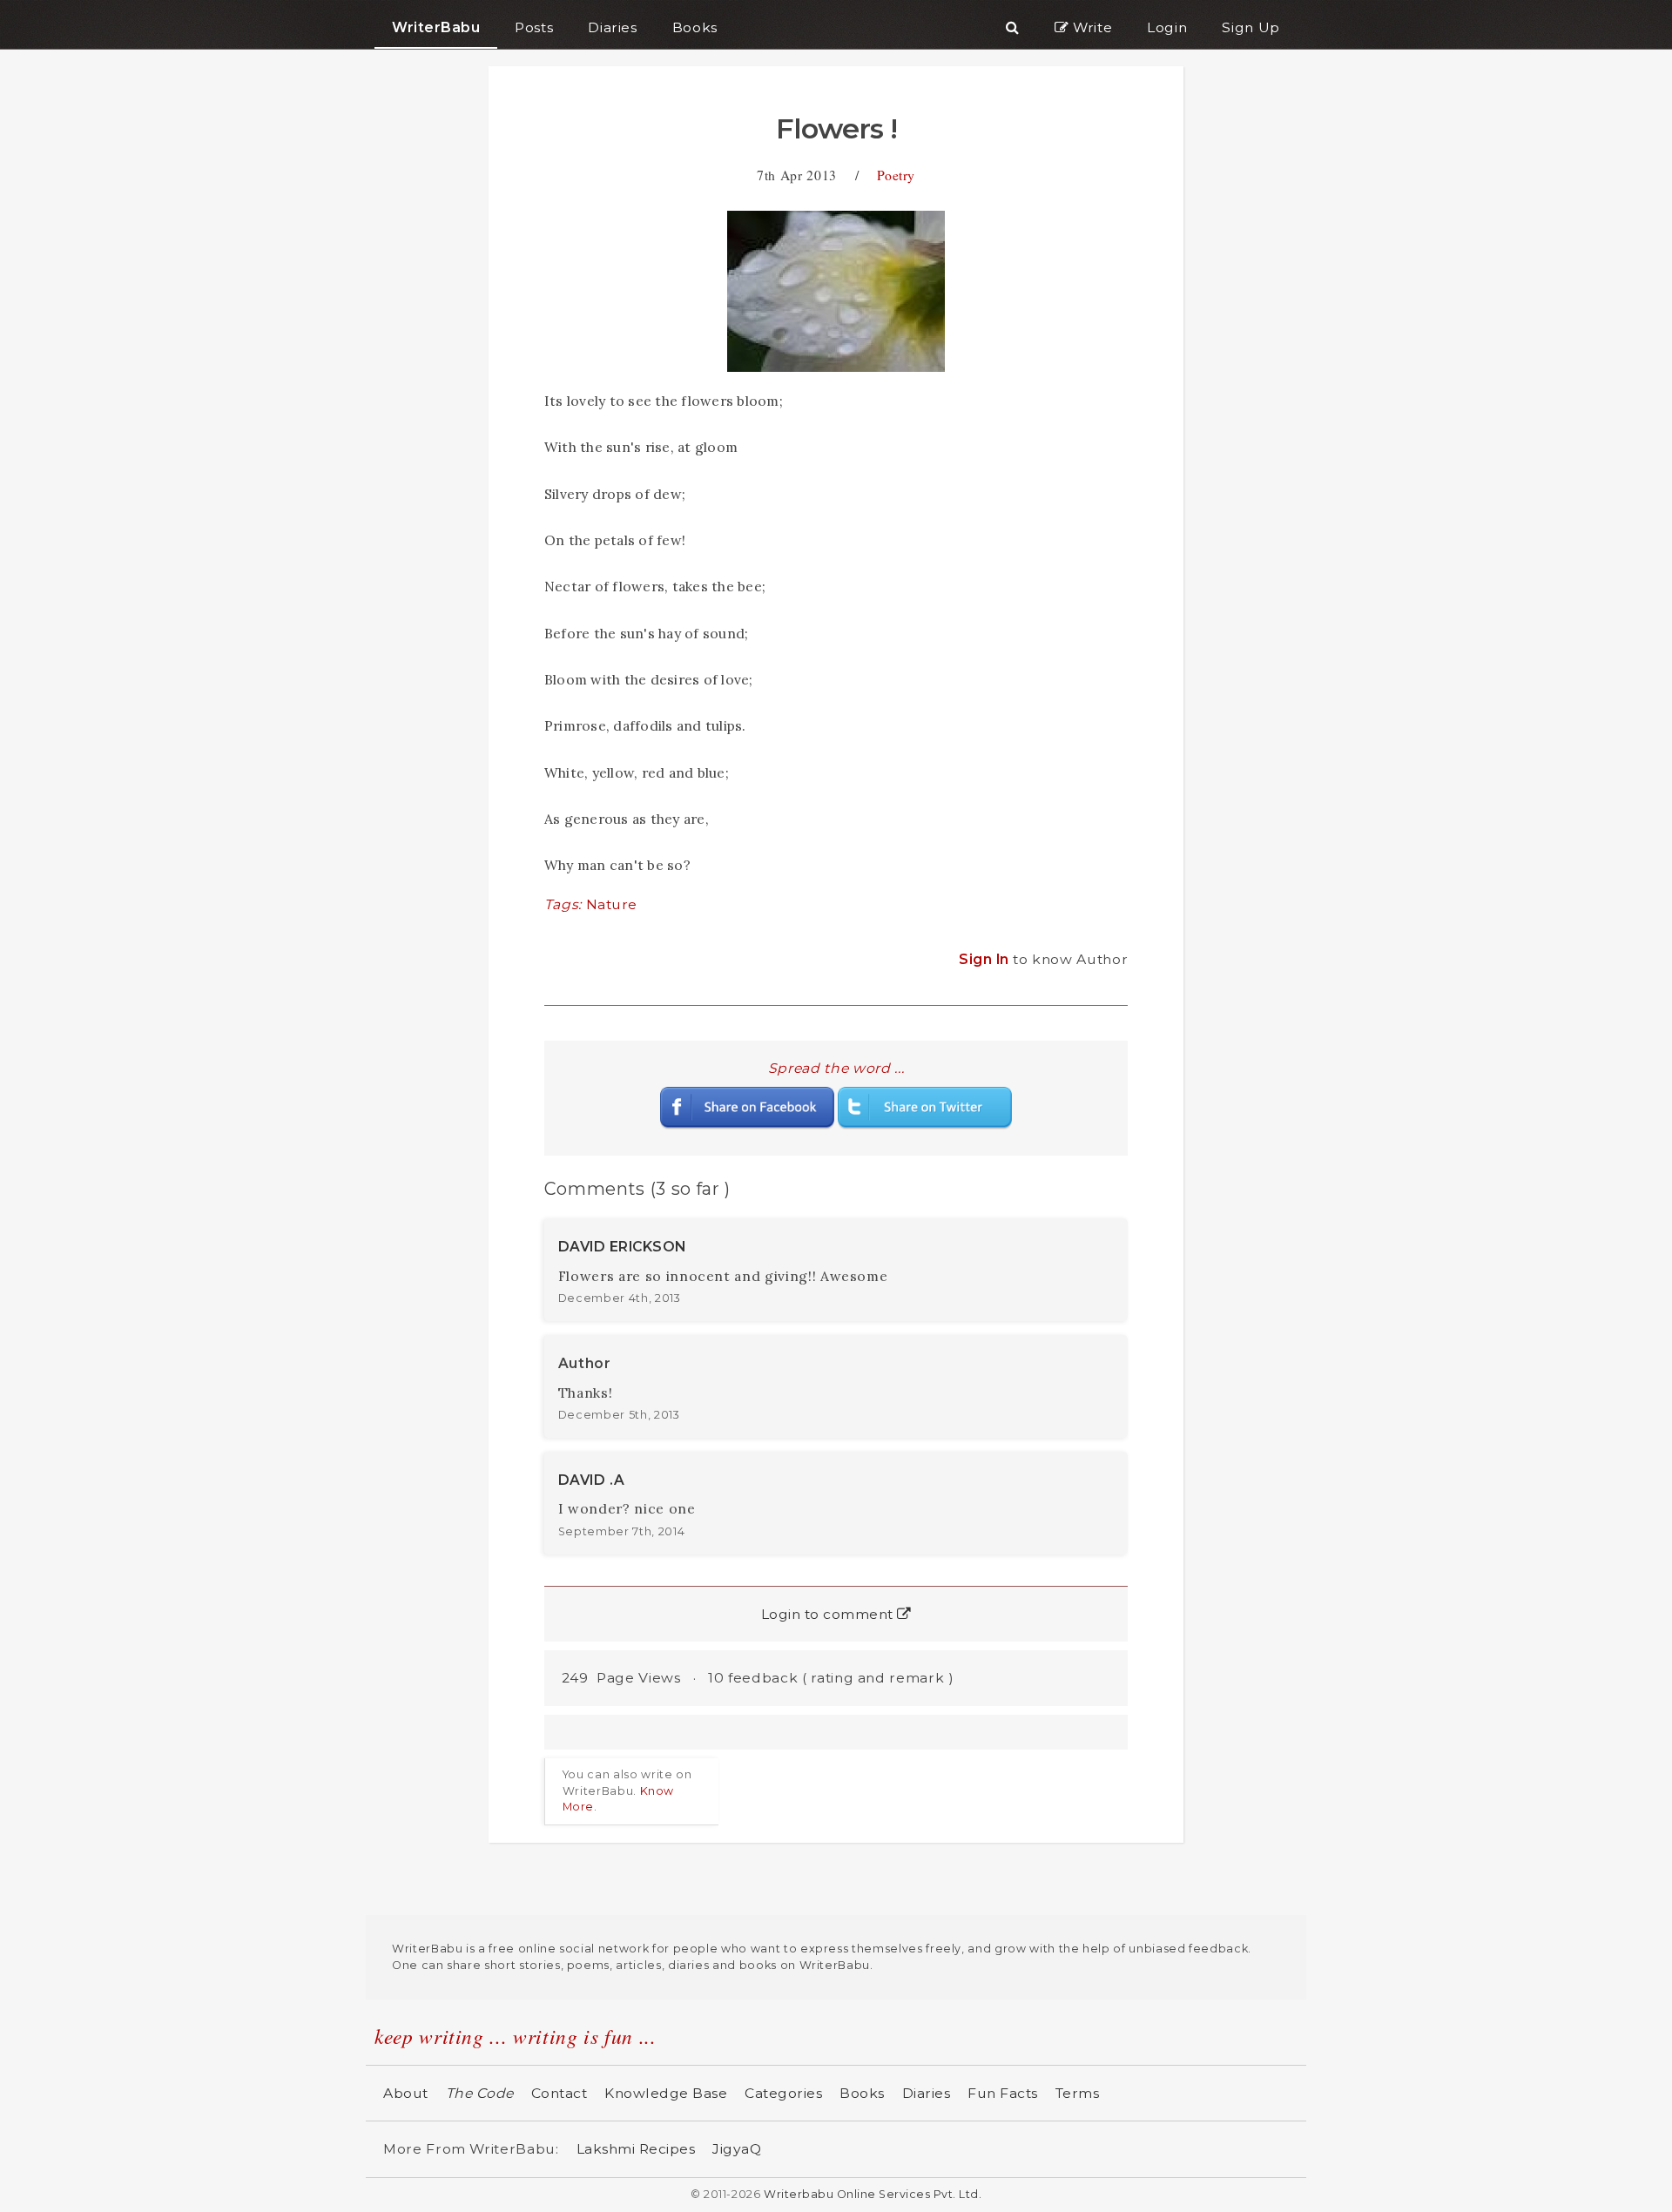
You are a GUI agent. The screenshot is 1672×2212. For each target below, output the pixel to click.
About (406, 2093)
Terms (1078, 2093)
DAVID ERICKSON (622, 1247)
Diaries (927, 2093)
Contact (560, 2093)
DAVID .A (592, 1480)
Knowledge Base (666, 2093)
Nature (612, 904)
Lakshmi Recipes (636, 2149)
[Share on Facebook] (747, 1107)
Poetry (896, 175)
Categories (783, 2093)
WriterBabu (436, 27)
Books (862, 2093)
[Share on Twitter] (925, 1107)
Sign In (986, 959)
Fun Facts (1003, 2093)
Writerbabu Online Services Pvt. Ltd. (873, 2194)
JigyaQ (737, 2149)
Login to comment (829, 1614)
